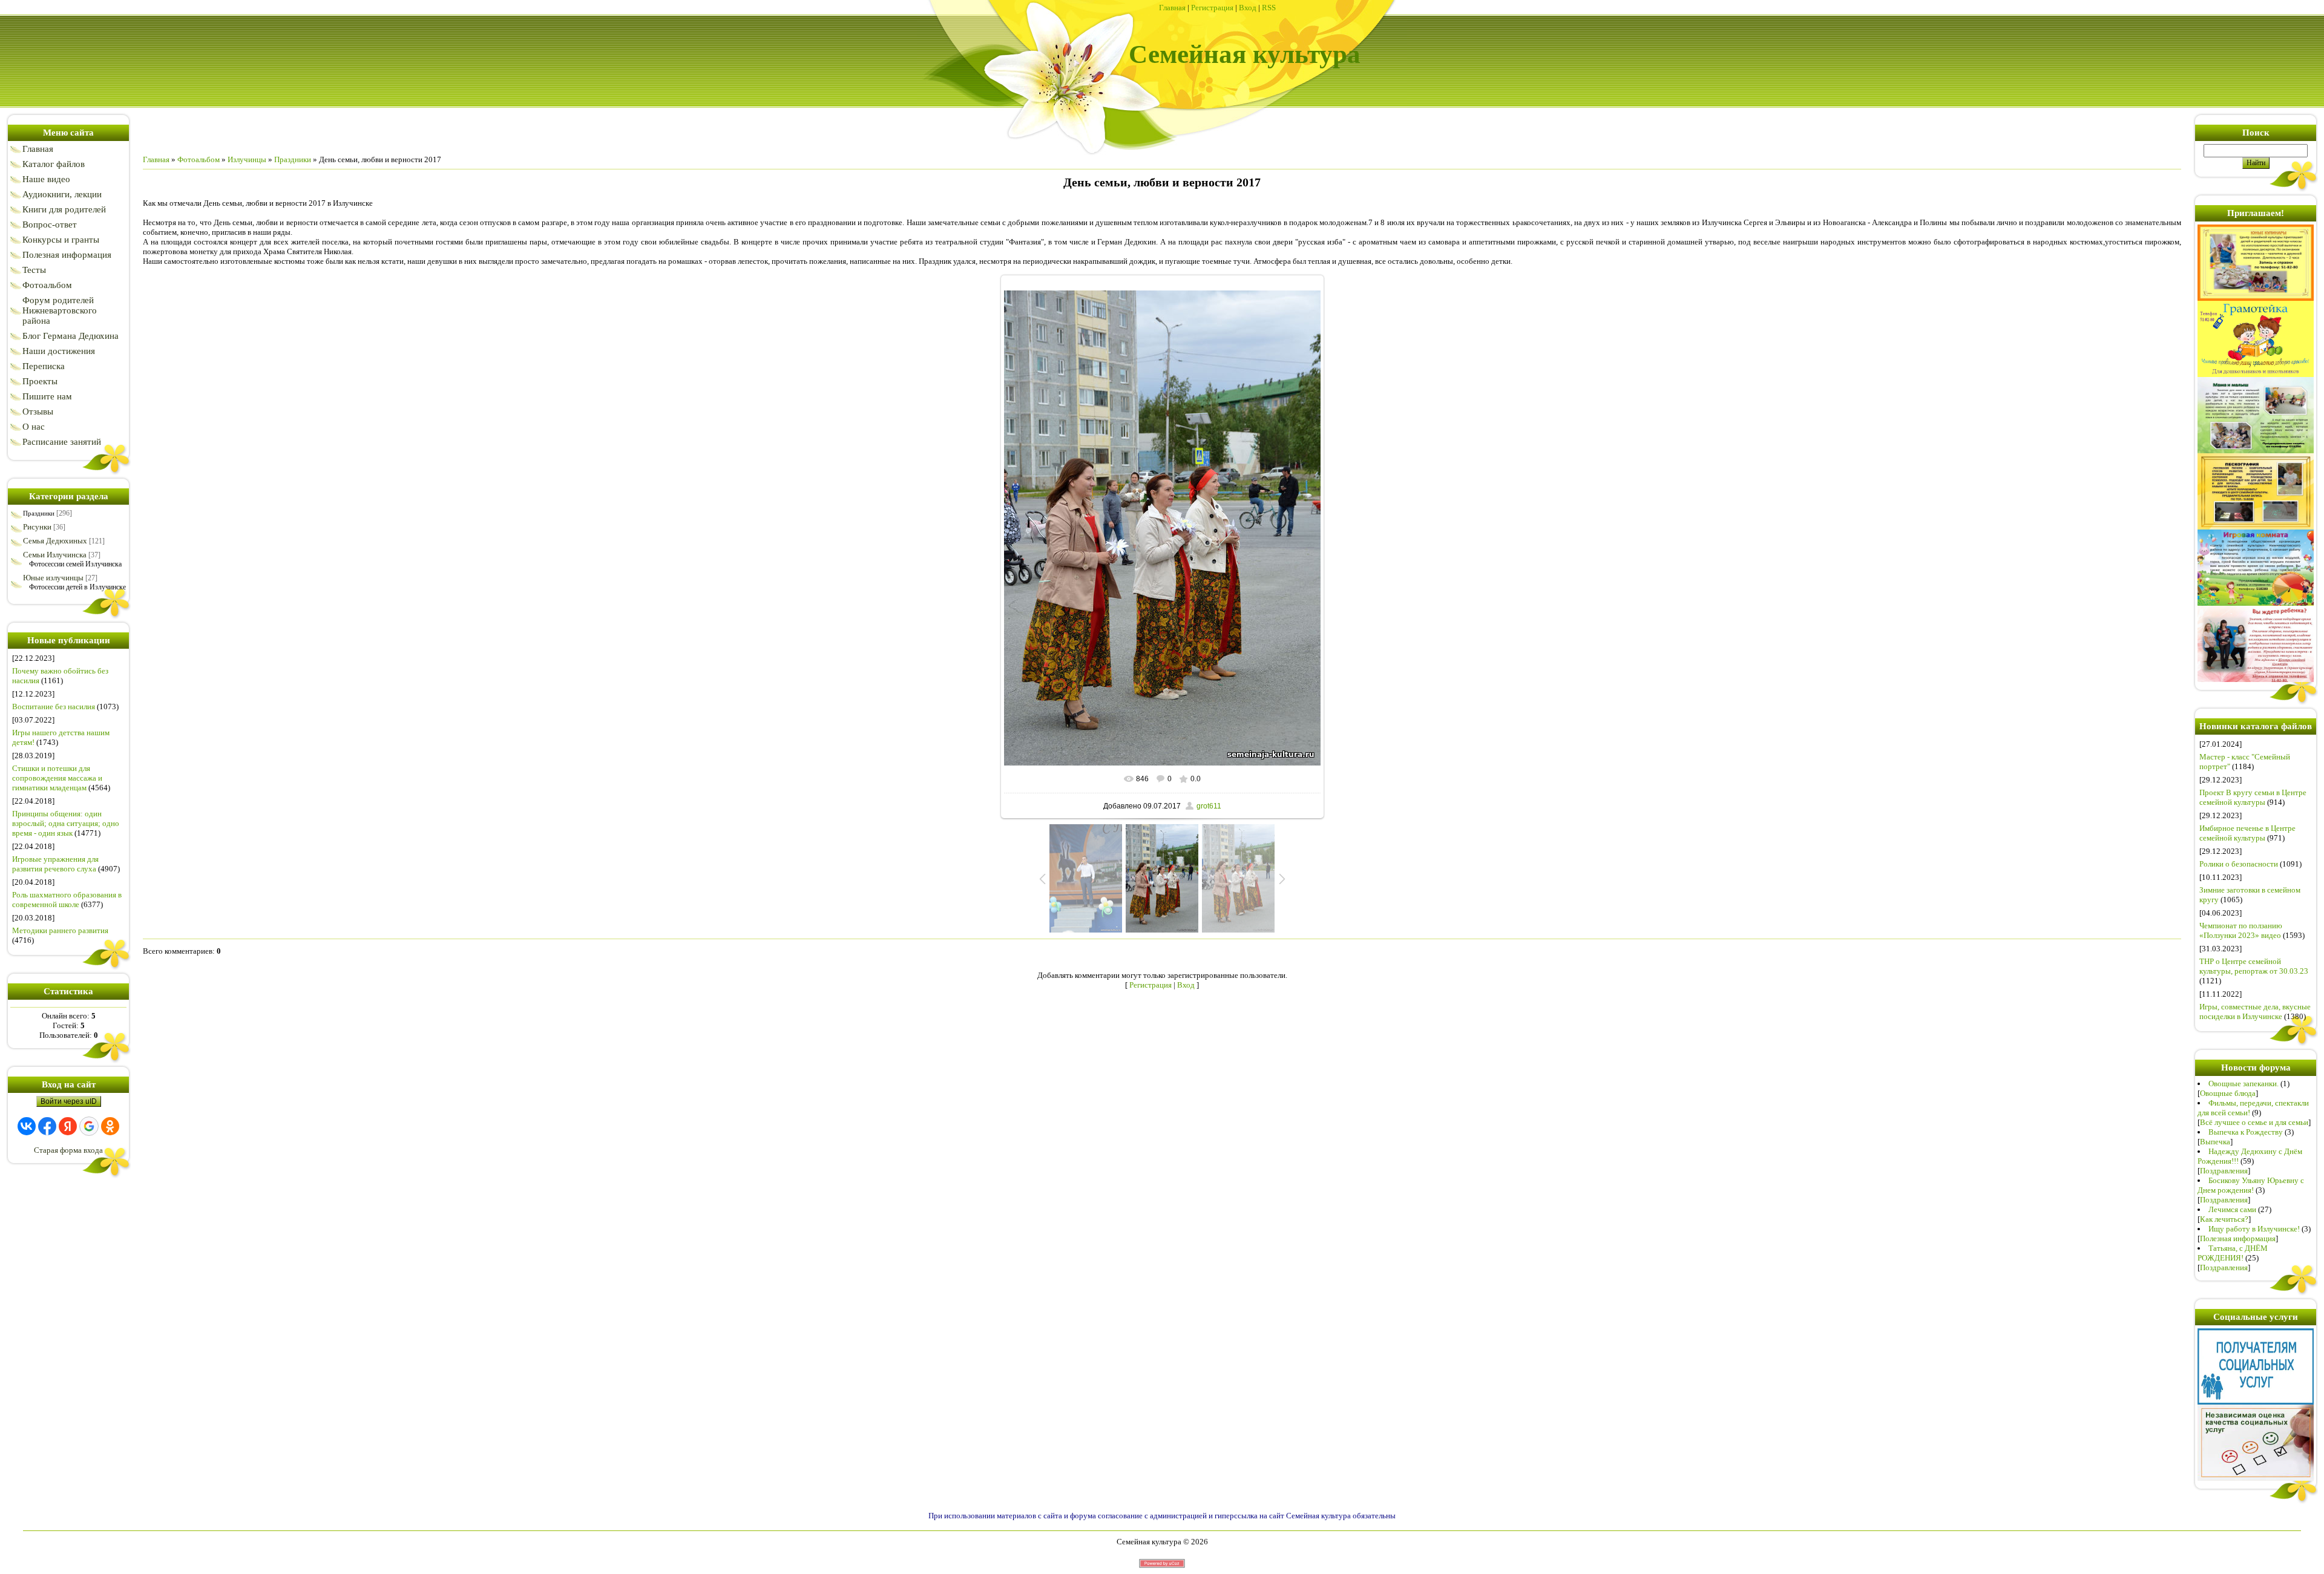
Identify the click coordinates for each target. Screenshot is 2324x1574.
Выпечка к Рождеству (2246, 1132)
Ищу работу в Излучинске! (2254, 1229)
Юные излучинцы (53, 578)
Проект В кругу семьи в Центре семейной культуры (2253, 797)
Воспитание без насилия (54, 707)
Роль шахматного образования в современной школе (67, 900)
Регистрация (1212, 8)
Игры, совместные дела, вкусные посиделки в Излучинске (2255, 1012)
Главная (1172, 8)
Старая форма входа (68, 1150)
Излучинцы (247, 159)
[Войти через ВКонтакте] (27, 1126)
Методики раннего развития (60, 930)
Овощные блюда (2228, 1093)
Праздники (39, 513)
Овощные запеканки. (2244, 1084)
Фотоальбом (199, 159)
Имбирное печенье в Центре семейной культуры (2247, 833)
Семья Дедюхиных (55, 541)
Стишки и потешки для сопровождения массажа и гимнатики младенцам (57, 778)
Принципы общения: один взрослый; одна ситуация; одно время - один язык (66, 823)
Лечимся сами (2232, 1209)
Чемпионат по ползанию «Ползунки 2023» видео (2241, 930)
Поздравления (2224, 1171)
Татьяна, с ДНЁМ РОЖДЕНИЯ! (2233, 1253)
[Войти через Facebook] (47, 1126)
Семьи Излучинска (55, 555)
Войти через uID (69, 1101)
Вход (1248, 8)
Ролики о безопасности (2239, 864)
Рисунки (37, 527)
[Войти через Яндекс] (68, 1126)
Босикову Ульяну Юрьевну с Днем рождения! (2251, 1185)
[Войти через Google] (89, 1126)
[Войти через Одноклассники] (110, 1126)
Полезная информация (2238, 1238)
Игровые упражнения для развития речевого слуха (55, 864)
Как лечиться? (2224, 1219)
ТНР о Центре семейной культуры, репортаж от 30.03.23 (2254, 966)
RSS (1269, 8)
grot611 (1209, 806)
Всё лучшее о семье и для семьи (2254, 1122)
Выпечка (2215, 1142)
